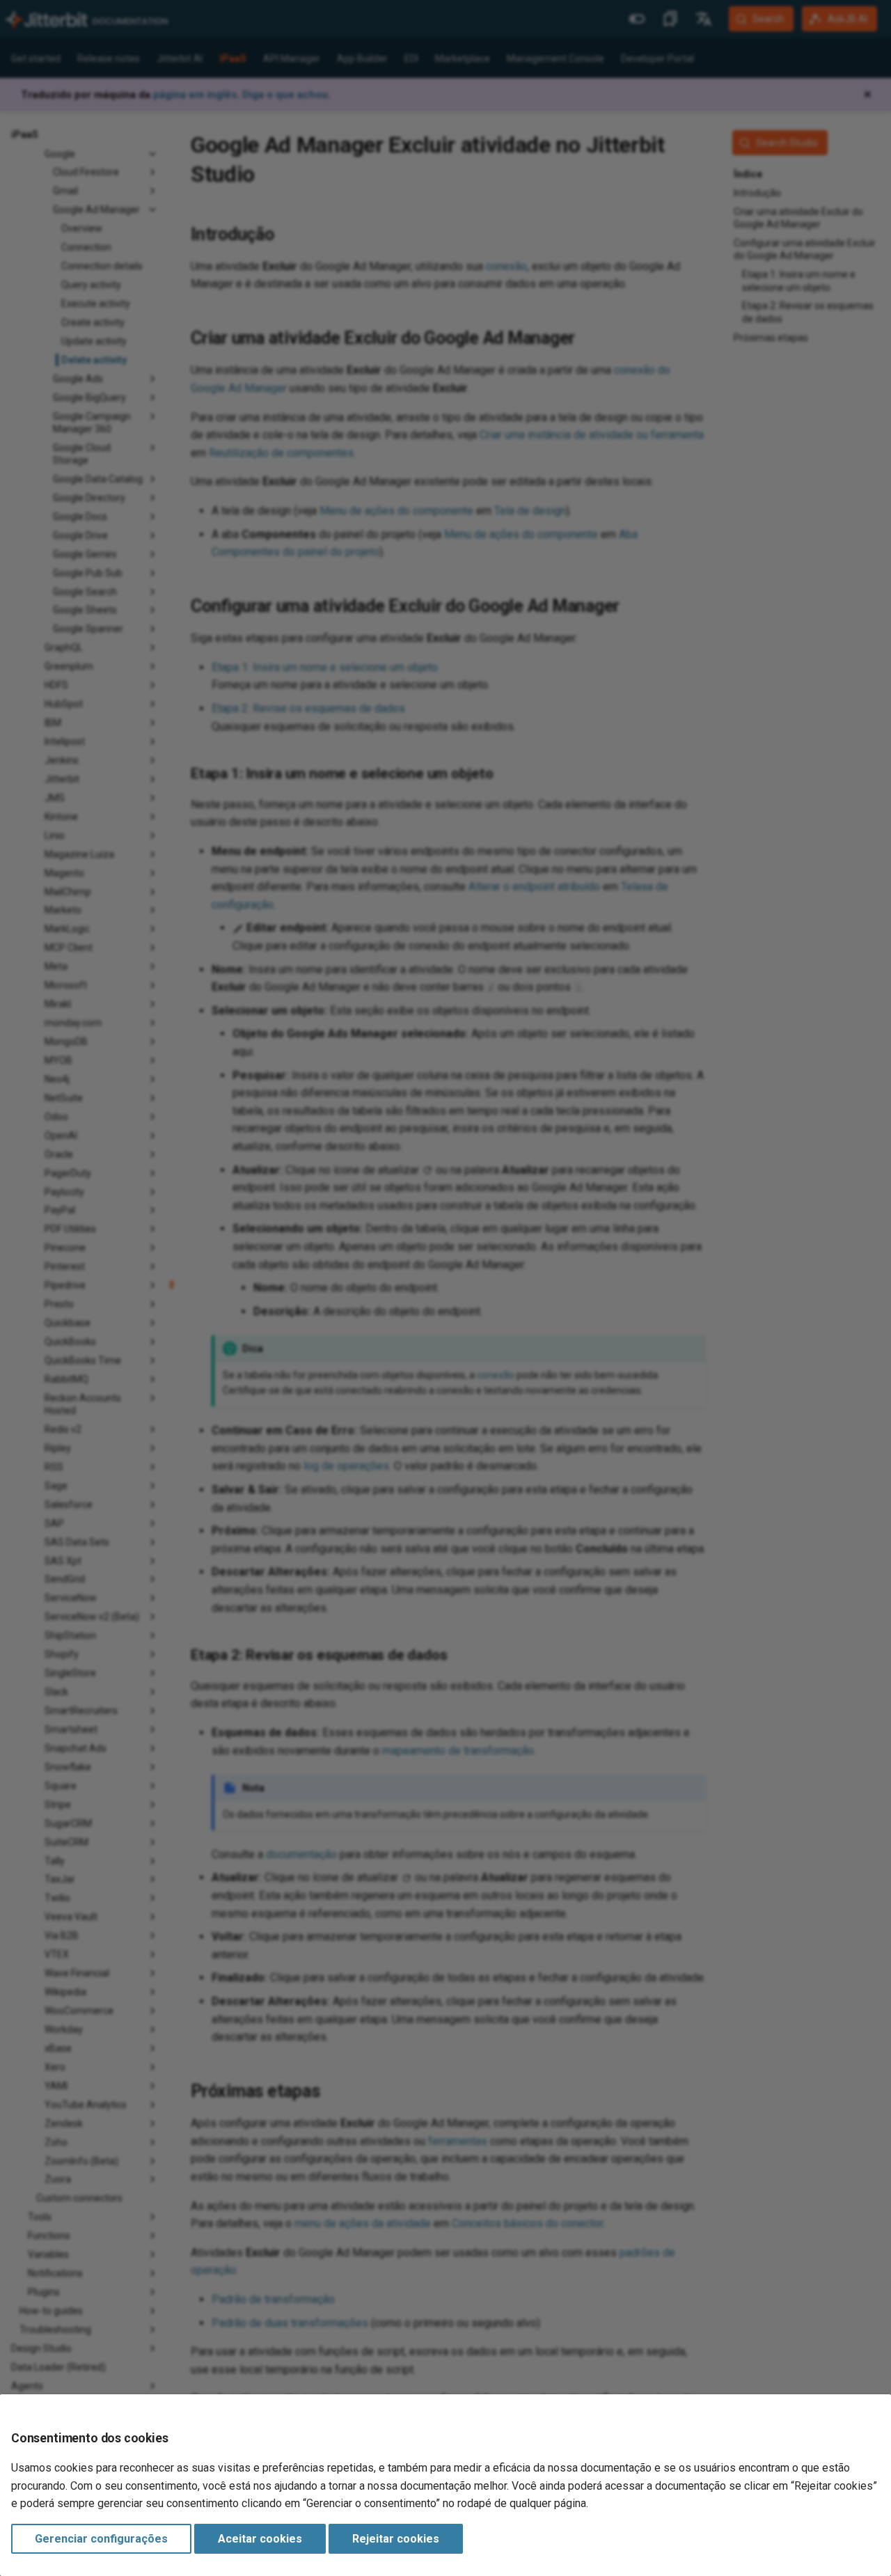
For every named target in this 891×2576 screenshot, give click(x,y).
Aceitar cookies (260, 2539)
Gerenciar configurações (101, 2539)
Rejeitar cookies (396, 2539)
